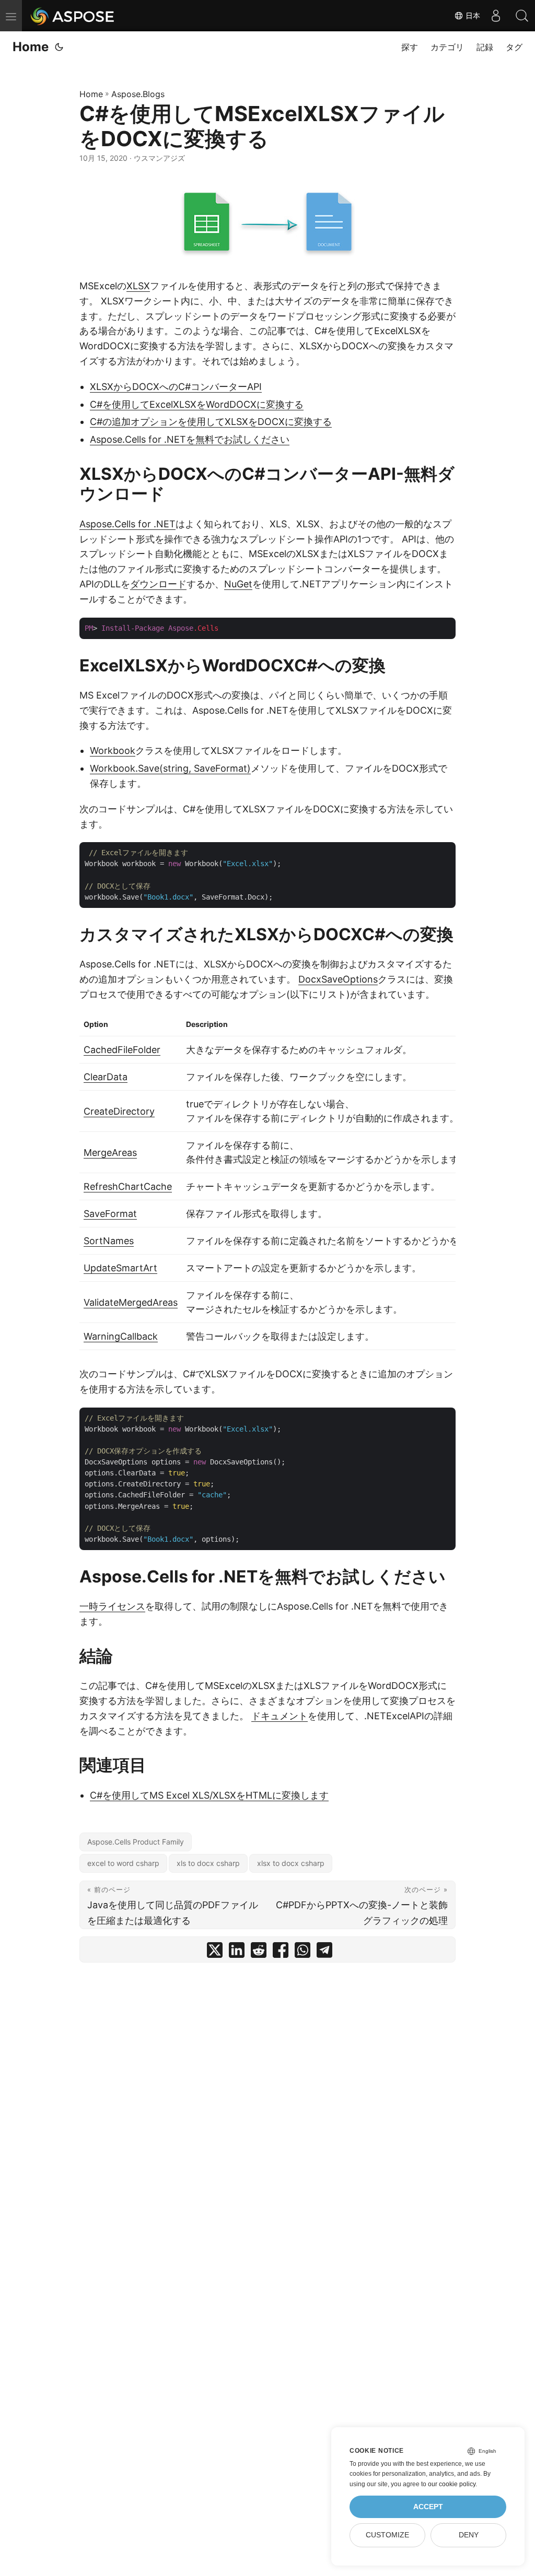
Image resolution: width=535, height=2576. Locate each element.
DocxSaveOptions (338, 979)
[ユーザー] (496, 16)
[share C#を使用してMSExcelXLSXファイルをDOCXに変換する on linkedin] (237, 1952)
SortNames (109, 1241)
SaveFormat (110, 1214)
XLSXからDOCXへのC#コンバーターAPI (176, 387)
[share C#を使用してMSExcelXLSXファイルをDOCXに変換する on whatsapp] (303, 1952)
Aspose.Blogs (138, 94)
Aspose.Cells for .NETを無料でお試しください (190, 439)
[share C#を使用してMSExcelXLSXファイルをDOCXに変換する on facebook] (281, 1952)
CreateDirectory (119, 1111)
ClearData (106, 1077)
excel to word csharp (123, 1863)
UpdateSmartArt (120, 1268)
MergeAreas (110, 1153)
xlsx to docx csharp (291, 1863)
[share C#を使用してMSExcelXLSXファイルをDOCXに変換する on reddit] (259, 1952)
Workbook (113, 751)
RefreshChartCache (128, 1186)
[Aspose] (73, 16)
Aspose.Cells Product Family (136, 1842)
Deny (469, 2535)
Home (31, 47)
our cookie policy (452, 2484)
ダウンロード (158, 584)
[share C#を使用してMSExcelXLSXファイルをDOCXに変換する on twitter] (215, 1952)
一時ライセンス (112, 1606)
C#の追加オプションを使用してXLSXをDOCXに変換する (211, 422)
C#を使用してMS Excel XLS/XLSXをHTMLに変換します (209, 1795)
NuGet (238, 584)
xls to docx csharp (208, 1863)
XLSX (138, 286)
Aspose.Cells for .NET (127, 524)
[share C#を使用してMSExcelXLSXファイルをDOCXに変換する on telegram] (324, 1952)
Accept (428, 2507)
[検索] (522, 16)
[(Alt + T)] (59, 47)
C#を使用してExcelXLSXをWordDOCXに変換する (197, 404)
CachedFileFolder (122, 1050)
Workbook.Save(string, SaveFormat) (170, 768)
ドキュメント (280, 1716)
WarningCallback (121, 1336)
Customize (387, 2535)
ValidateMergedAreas (131, 1302)
